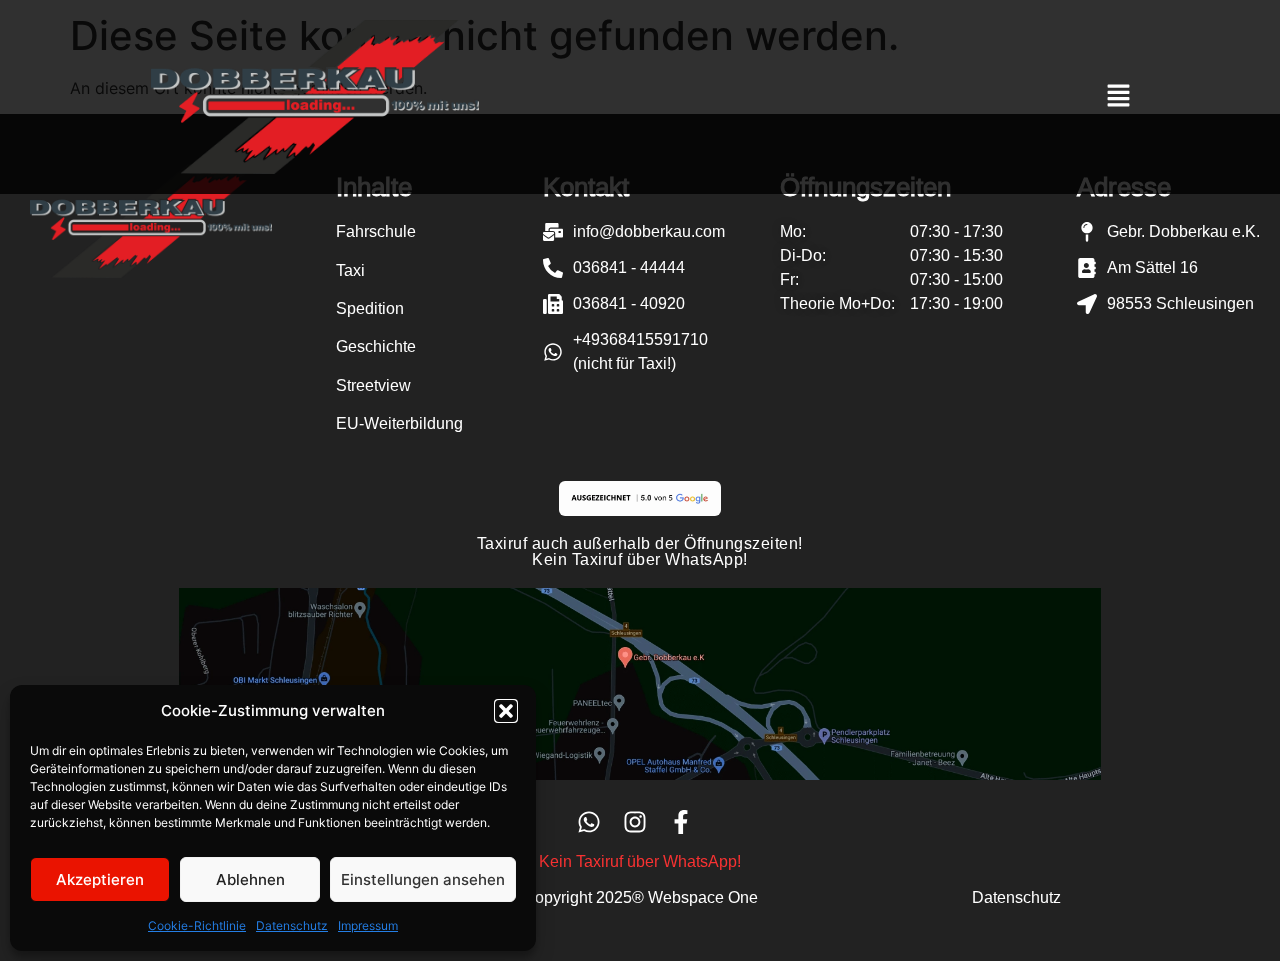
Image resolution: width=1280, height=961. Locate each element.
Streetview (373, 385)
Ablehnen (250, 879)
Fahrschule (376, 231)
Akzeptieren (100, 879)
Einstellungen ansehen (423, 879)
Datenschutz (292, 925)
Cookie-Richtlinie (197, 925)
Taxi (350, 270)
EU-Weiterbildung (399, 423)
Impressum (368, 925)
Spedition (370, 308)
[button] (506, 711)
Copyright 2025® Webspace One (640, 897)
